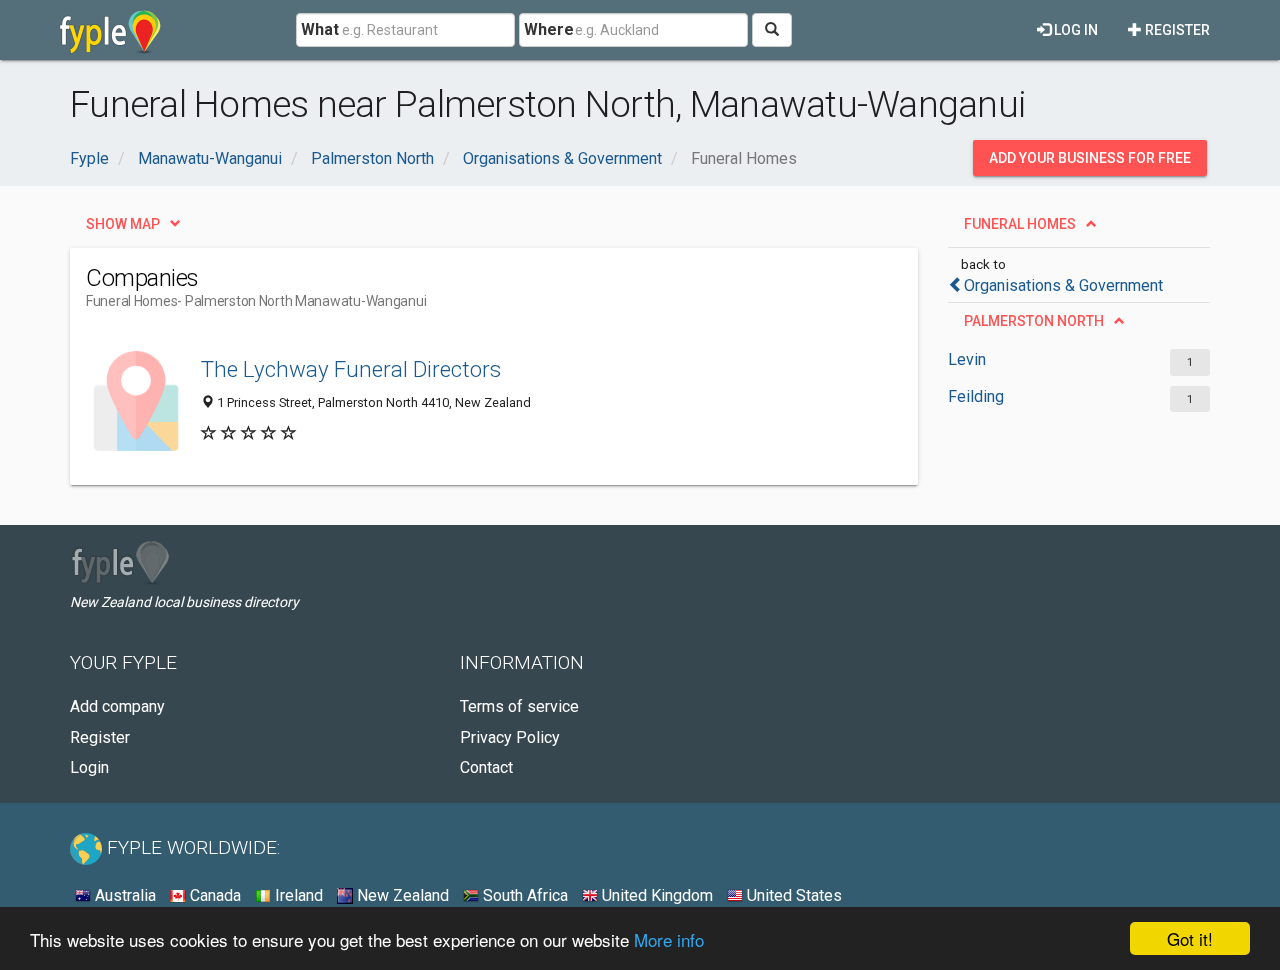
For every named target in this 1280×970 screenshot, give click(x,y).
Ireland (297, 895)
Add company (117, 706)
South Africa (523, 895)
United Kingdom (655, 895)
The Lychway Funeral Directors (351, 369)
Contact (486, 767)
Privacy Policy (510, 737)
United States (792, 895)
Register (1176, 30)
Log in (1074, 30)
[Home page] (110, 30)
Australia (123, 895)
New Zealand (401, 895)
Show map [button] (123, 224)
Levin (967, 359)
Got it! (1190, 938)
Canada (213, 895)
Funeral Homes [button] (1020, 224)
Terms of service (519, 706)
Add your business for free (1090, 158)
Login (89, 767)
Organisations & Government (1063, 285)
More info (669, 939)
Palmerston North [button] (1034, 321)
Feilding (976, 396)
